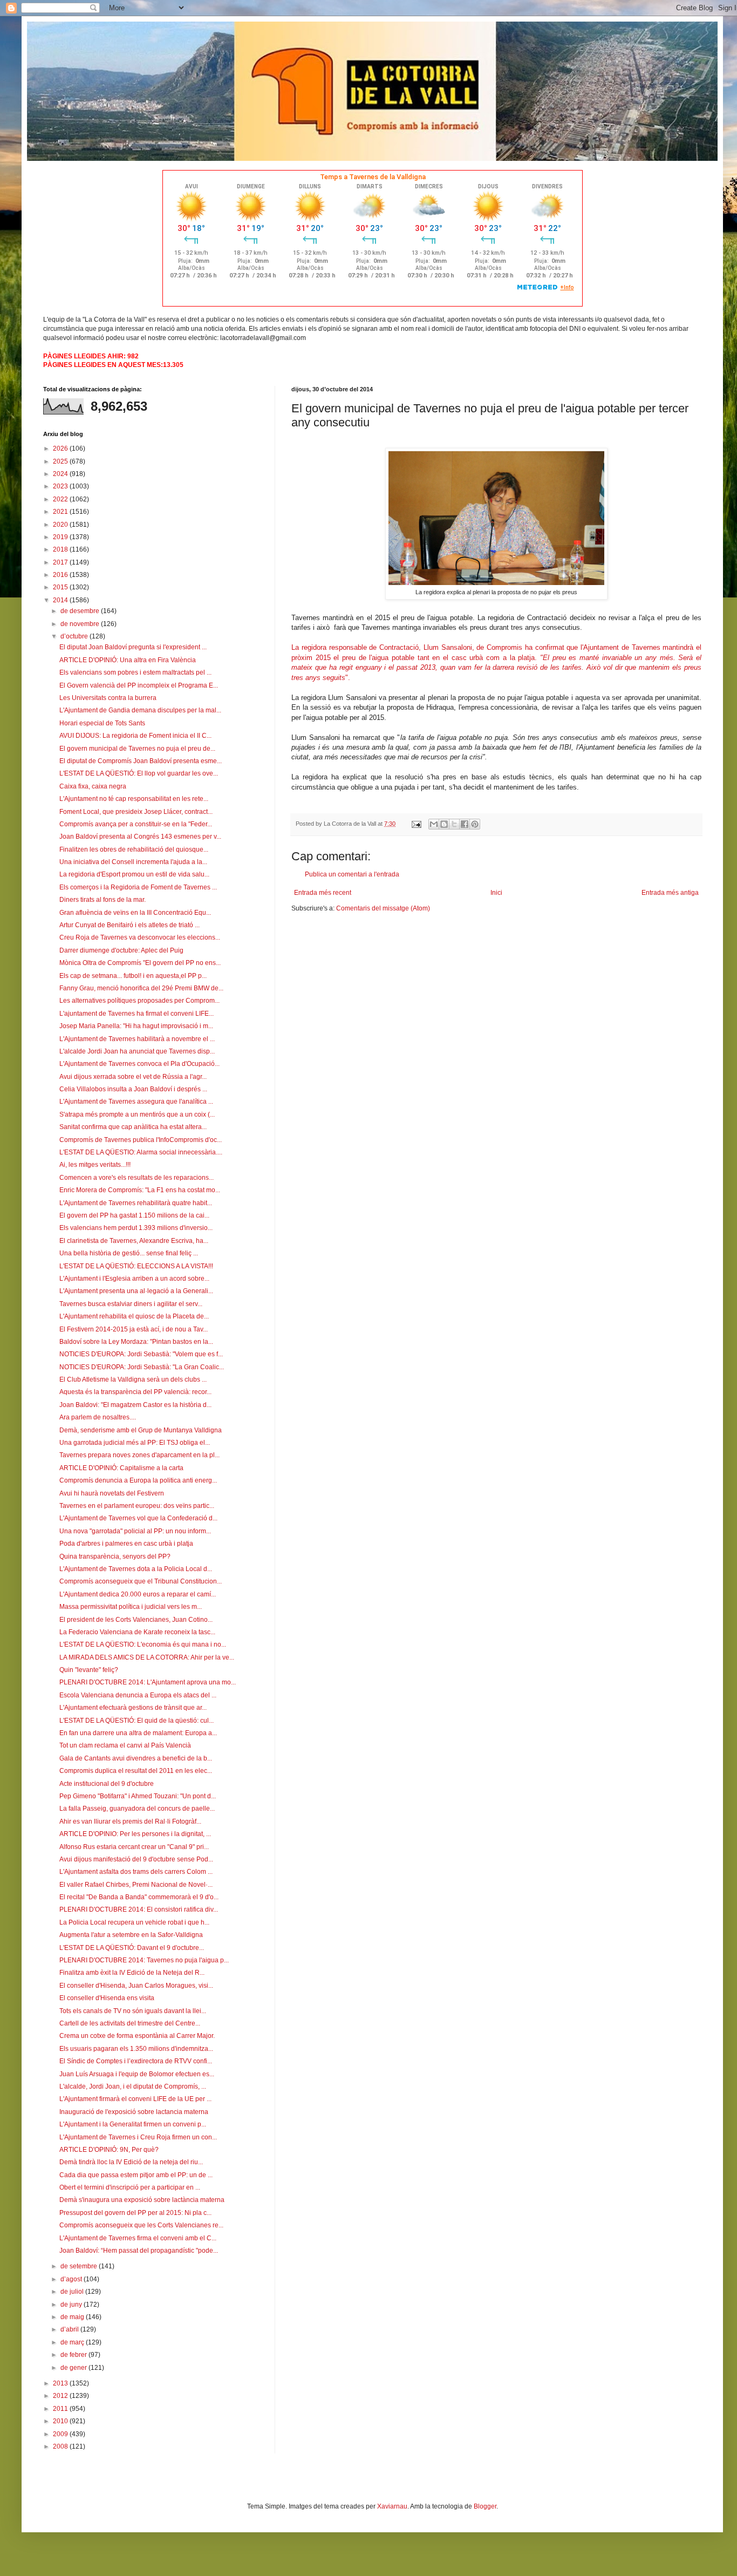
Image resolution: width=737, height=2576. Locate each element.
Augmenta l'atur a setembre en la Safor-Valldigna (131, 1935)
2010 (61, 2421)
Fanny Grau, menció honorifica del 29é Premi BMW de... (141, 988)
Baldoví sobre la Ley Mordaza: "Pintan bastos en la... (136, 1342)
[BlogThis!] (444, 824)
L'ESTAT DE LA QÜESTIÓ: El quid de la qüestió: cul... (137, 1721)
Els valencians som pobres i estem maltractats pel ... (135, 672)
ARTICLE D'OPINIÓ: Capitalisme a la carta (121, 1468)
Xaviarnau (392, 2506)
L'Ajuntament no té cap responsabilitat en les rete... (134, 799)
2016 (61, 575)
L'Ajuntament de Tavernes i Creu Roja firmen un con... (138, 2137)
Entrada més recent (323, 893)
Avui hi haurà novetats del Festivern (112, 1493)
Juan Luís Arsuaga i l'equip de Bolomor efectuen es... (137, 2074)
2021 (61, 512)
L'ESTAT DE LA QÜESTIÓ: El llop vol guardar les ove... (139, 773)
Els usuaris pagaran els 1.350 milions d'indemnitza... (136, 2049)
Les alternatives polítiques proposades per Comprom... (139, 1001)
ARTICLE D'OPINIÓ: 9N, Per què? (109, 2150)
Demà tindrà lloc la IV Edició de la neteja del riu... (131, 2162)
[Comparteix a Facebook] (465, 824)
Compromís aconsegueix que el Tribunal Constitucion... (141, 1581)
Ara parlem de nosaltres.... (98, 1417)
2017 (61, 562)
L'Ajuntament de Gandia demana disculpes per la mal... (140, 710)
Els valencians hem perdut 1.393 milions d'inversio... (136, 1228)
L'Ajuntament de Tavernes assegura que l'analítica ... (136, 1102)
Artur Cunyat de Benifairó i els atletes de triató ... (129, 925)
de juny (72, 2305)
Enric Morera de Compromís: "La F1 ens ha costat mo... (140, 1190)
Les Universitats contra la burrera (108, 698)
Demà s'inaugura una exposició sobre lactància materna (142, 2200)
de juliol (73, 2292)
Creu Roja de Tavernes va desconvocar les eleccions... (140, 937)
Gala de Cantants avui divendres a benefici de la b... (136, 1758)
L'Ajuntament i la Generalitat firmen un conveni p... (133, 2124)
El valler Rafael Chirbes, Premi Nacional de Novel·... (136, 1885)
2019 (61, 537)
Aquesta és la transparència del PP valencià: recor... (135, 1392)
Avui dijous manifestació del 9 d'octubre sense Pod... (136, 1859)
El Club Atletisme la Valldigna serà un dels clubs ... (133, 1379)
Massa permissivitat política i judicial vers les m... (131, 1607)
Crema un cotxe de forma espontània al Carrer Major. (137, 2036)
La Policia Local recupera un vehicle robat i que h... (134, 1922)
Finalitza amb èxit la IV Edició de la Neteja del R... (132, 1973)
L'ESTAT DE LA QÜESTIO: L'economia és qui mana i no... (143, 1644)
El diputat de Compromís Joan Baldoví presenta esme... (141, 761)
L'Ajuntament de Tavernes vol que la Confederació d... (138, 1518)
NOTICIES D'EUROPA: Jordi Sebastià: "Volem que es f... (141, 1354)
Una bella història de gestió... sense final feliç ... (129, 1253)
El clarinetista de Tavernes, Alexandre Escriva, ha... (134, 1241)
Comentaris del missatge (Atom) (383, 908)
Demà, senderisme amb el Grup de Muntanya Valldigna (141, 1430)
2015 (61, 587)
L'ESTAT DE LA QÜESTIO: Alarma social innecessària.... (141, 1152)
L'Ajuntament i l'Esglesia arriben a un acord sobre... (134, 1279)
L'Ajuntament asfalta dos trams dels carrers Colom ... (136, 1872)
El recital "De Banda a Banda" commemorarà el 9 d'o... (139, 1897)
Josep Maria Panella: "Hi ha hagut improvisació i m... (136, 1026)
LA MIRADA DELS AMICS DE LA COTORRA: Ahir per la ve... (147, 1657)
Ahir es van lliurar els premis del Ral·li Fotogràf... (130, 1821)
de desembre (81, 611)
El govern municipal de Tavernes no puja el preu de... (137, 749)
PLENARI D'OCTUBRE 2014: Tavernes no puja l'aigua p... (144, 1960)
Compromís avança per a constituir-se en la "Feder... (136, 824)
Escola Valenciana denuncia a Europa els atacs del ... (138, 1695)
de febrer (74, 2355)
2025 (61, 461)
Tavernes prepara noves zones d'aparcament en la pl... (139, 1455)
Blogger (485, 2506)
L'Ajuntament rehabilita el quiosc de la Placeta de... (134, 1316)
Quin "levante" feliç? (89, 1670)
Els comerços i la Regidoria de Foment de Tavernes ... (138, 887)
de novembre (81, 624)
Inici (496, 893)
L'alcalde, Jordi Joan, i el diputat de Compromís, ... (133, 2086)
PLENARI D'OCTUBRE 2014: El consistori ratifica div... (139, 1909)
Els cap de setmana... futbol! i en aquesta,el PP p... (133, 976)
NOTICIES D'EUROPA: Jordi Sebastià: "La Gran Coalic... (142, 1367)
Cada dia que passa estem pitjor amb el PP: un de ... (136, 2175)
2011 (61, 2409)
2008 (61, 2446)
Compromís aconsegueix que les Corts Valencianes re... (141, 2225)
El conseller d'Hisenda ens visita (107, 1998)
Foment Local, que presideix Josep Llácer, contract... (136, 812)
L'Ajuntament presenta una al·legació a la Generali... (136, 1291)
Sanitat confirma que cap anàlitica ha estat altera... (133, 1127)
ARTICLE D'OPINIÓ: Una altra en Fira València (128, 660)
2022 (61, 499)
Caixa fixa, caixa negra (93, 786)
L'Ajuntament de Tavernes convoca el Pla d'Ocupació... (139, 1064)
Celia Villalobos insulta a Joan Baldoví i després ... (133, 1089)
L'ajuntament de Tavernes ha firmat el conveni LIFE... (137, 1014)
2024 (61, 474)
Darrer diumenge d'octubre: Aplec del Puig (121, 950)
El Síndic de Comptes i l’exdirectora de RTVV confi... (136, 2061)
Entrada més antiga (670, 893)
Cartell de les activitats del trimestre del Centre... (130, 2023)
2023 (61, 486)
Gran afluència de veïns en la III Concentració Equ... (135, 913)
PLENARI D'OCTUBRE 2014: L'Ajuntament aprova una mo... (148, 1682)
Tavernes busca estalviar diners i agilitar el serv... (131, 1304)
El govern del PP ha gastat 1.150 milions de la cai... (134, 1215)
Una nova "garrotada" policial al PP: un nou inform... (135, 1531)
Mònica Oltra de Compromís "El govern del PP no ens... (140, 963)
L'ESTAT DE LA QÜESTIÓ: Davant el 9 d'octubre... (132, 1948)
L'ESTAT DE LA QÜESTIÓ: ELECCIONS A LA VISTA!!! (136, 1266)
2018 (61, 549)
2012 (61, 2396)
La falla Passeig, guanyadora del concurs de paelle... (137, 1809)
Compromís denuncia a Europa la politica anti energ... (138, 1480)
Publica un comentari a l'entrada (352, 874)
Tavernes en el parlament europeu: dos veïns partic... (137, 1506)
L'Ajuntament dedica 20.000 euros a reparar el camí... (138, 1594)
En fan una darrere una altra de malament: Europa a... (138, 1733)
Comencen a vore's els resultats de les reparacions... (137, 1178)
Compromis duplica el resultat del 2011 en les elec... (136, 1771)
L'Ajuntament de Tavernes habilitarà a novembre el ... (137, 1039)
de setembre (80, 2266)
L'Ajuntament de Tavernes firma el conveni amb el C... (138, 2238)
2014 (61, 600)
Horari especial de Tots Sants (102, 723)
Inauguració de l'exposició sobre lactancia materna (134, 2112)
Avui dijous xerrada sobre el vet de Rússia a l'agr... (133, 1077)
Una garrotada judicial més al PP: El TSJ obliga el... (135, 1443)
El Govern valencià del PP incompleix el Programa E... (139, 685)
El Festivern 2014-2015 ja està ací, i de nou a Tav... (134, 1329)
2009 (61, 2434)
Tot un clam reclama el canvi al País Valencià (125, 1745)
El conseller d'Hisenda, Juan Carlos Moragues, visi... (136, 1986)
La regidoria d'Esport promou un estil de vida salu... (134, 874)
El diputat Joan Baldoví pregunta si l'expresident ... (133, 647)
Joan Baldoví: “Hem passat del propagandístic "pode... (139, 2251)
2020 (61, 525)
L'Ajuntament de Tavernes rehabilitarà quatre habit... (136, 1203)
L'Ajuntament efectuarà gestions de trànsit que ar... (133, 1708)
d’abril (70, 2329)
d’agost (72, 2279)
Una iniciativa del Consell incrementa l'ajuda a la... (133, 862)
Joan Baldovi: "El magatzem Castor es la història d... (135, 1405)
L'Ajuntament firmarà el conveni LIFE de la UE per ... (135, 2099)
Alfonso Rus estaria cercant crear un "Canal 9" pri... (134, 1847)
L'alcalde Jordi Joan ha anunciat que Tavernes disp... (137, 1051)
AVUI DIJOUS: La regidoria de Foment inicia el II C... (135, 736)
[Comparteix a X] (454, 824)
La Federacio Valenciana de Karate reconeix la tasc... (137, 1632)
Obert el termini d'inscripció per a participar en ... (130, 2187)
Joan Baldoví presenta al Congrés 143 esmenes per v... (140, 837)
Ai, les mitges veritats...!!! (95, 1165)
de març (73, 2342)
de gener (74, 2368)
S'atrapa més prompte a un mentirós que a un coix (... (137, 1114)
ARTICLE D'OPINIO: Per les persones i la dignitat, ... (135, 1834)
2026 (61, 448)
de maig (73, 2317)
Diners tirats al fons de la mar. (103, 900)
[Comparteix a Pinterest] (475, 824)
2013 (61, 2383)
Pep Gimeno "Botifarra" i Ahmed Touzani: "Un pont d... (138, 1796)
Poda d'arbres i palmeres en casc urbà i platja (126, 1544)
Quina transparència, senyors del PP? (115, 1557)
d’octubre (75, 636)
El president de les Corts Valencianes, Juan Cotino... (136, 1620)
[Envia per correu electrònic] (434, 824)
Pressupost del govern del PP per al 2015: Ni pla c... (135, 2213)
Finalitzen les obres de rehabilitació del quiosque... (134, 849)
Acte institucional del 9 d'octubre (107, 1784)
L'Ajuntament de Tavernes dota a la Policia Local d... (136, 1569)
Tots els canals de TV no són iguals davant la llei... (133, 2011)
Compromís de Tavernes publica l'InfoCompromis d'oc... (141, 1140)
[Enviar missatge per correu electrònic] (416, 824)
